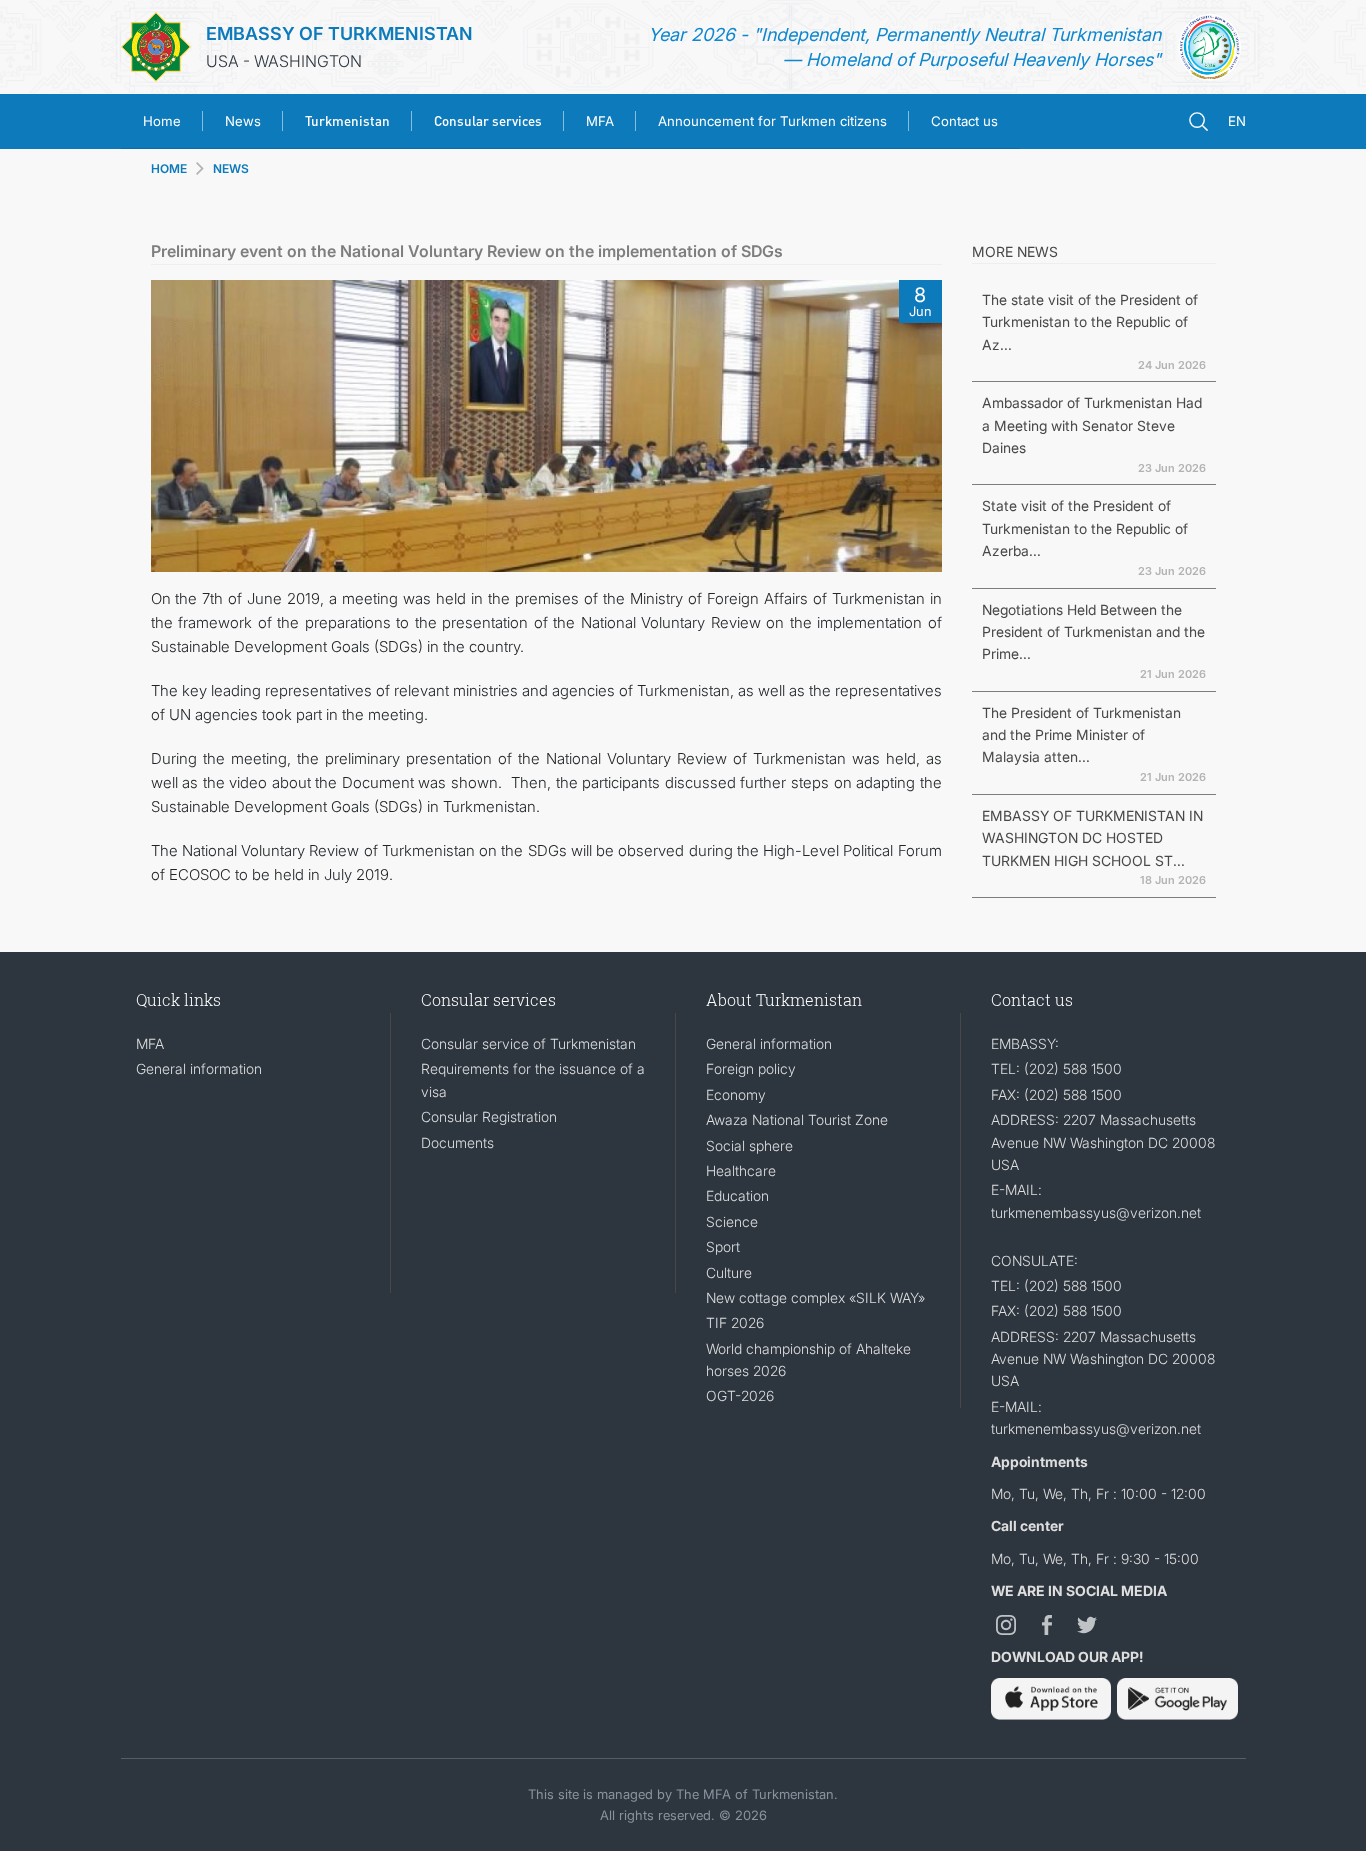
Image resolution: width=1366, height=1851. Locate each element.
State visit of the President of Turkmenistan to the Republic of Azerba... (1085, 528)
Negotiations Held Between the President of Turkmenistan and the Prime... (1093, 632)
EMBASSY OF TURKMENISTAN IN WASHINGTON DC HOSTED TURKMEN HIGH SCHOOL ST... (1092, 838)
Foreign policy (751, 1068)
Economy (736, 1094)
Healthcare (741, 1170)
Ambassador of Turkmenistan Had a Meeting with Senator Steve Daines (1092, 425)
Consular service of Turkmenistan (528, 1043)
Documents (457, 1142)
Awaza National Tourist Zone (797, 1119)
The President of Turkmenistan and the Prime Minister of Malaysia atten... (1081, 735)
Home (162, 121)
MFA (600, 121)
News (243, 121)
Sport (723, 1246)
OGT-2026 (740, 1395)
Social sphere (749, 1145)
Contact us (964, 121)
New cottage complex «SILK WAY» (815, 1297)
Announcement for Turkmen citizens (772, 121)
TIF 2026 (735, 1322)
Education (737, 1195)
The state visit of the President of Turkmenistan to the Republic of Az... (1090, 322)
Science (732, 1221)
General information (199, 1068)
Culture (729, 1272)
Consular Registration (489, 1116)
